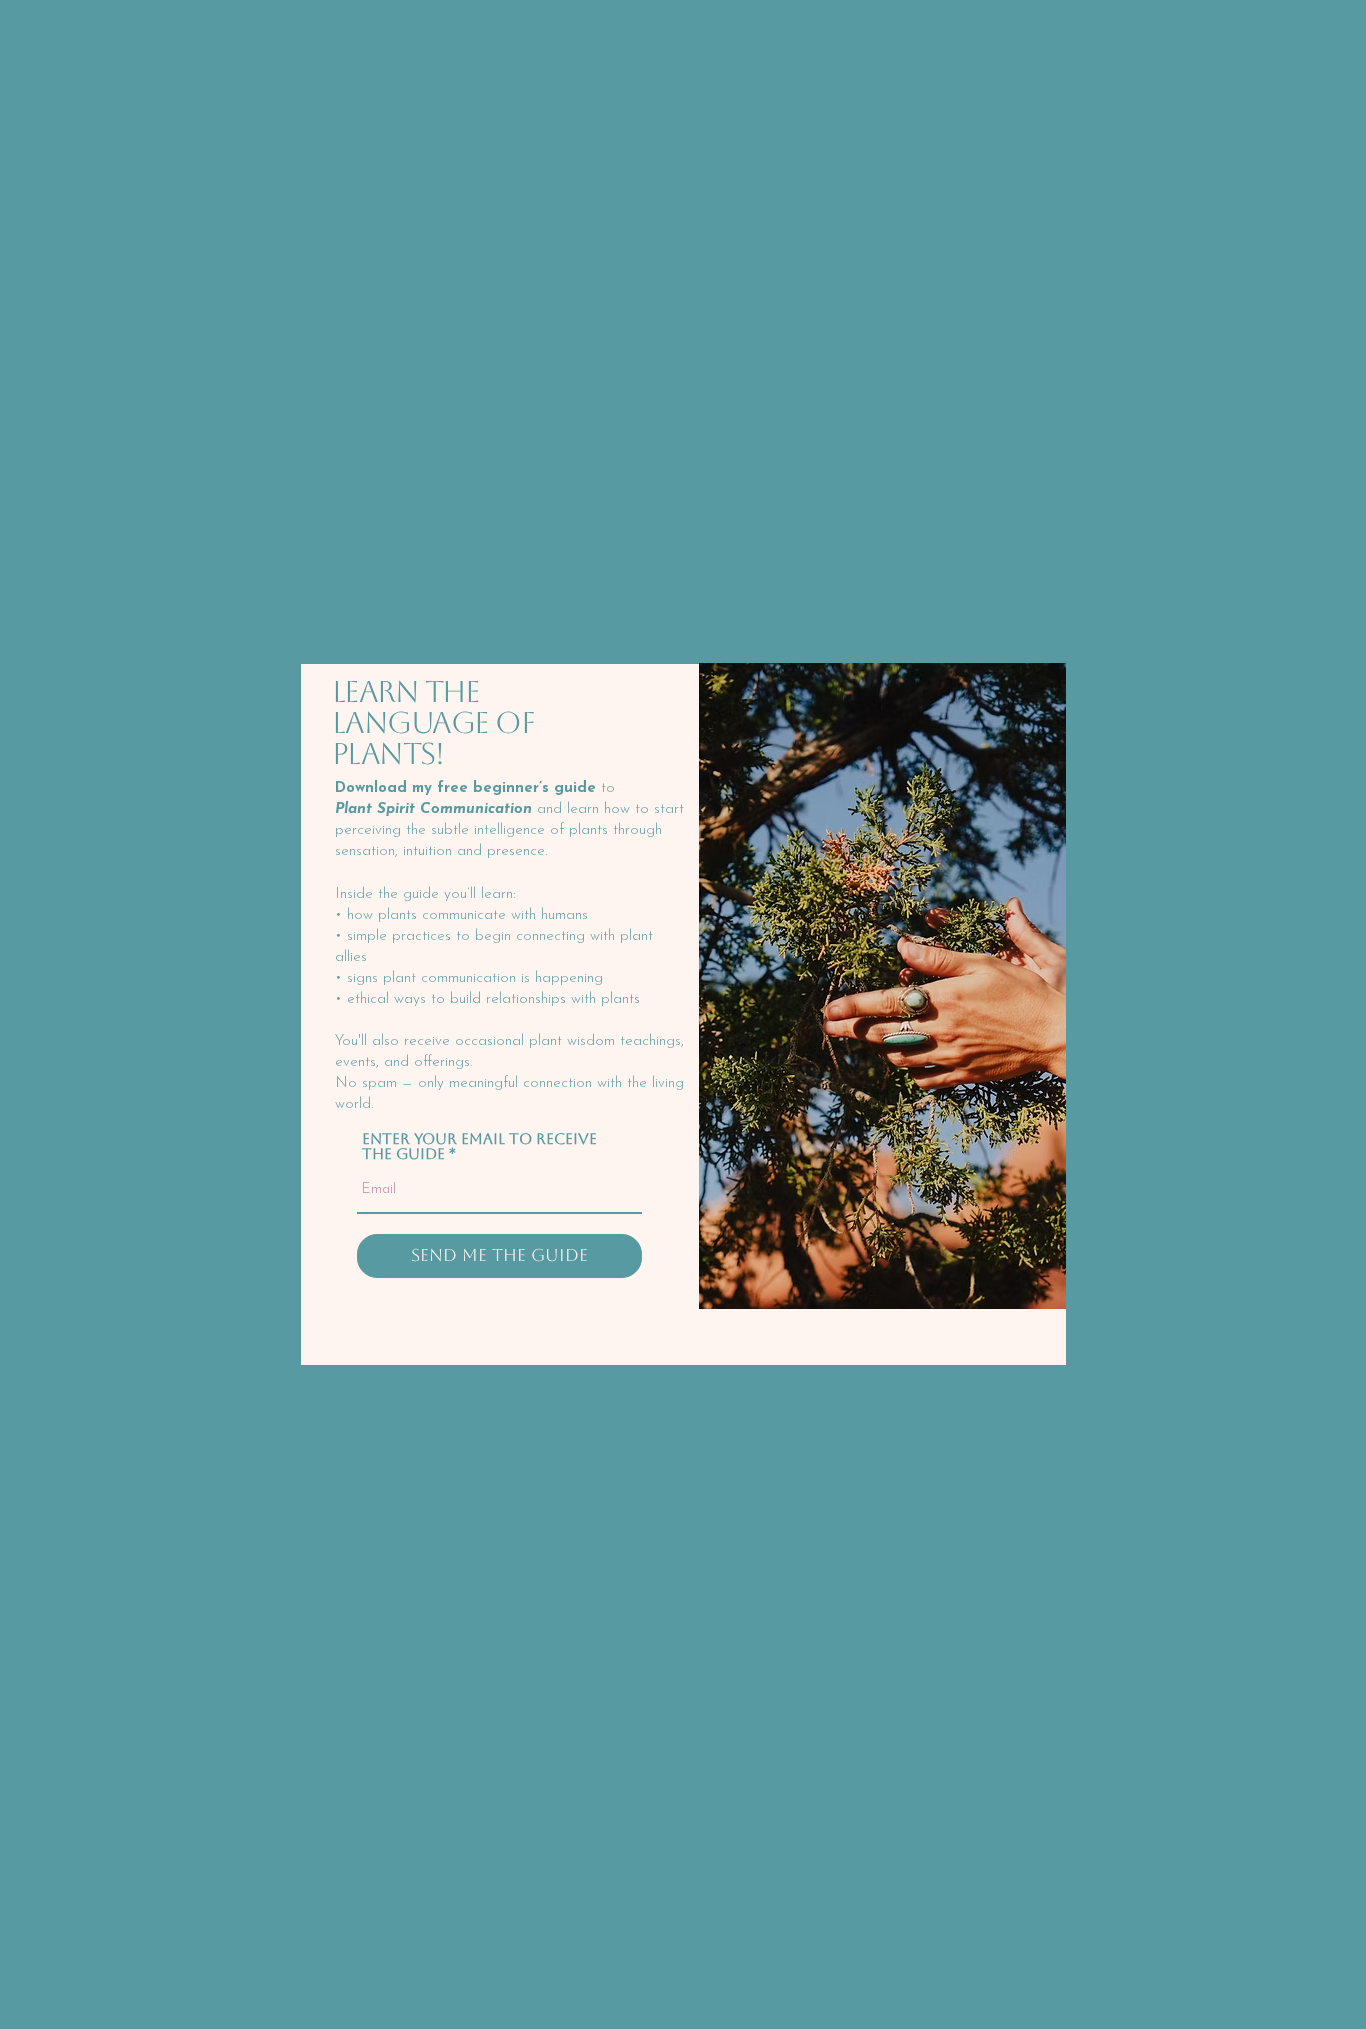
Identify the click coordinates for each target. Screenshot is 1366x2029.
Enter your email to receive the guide (479, 1146)
